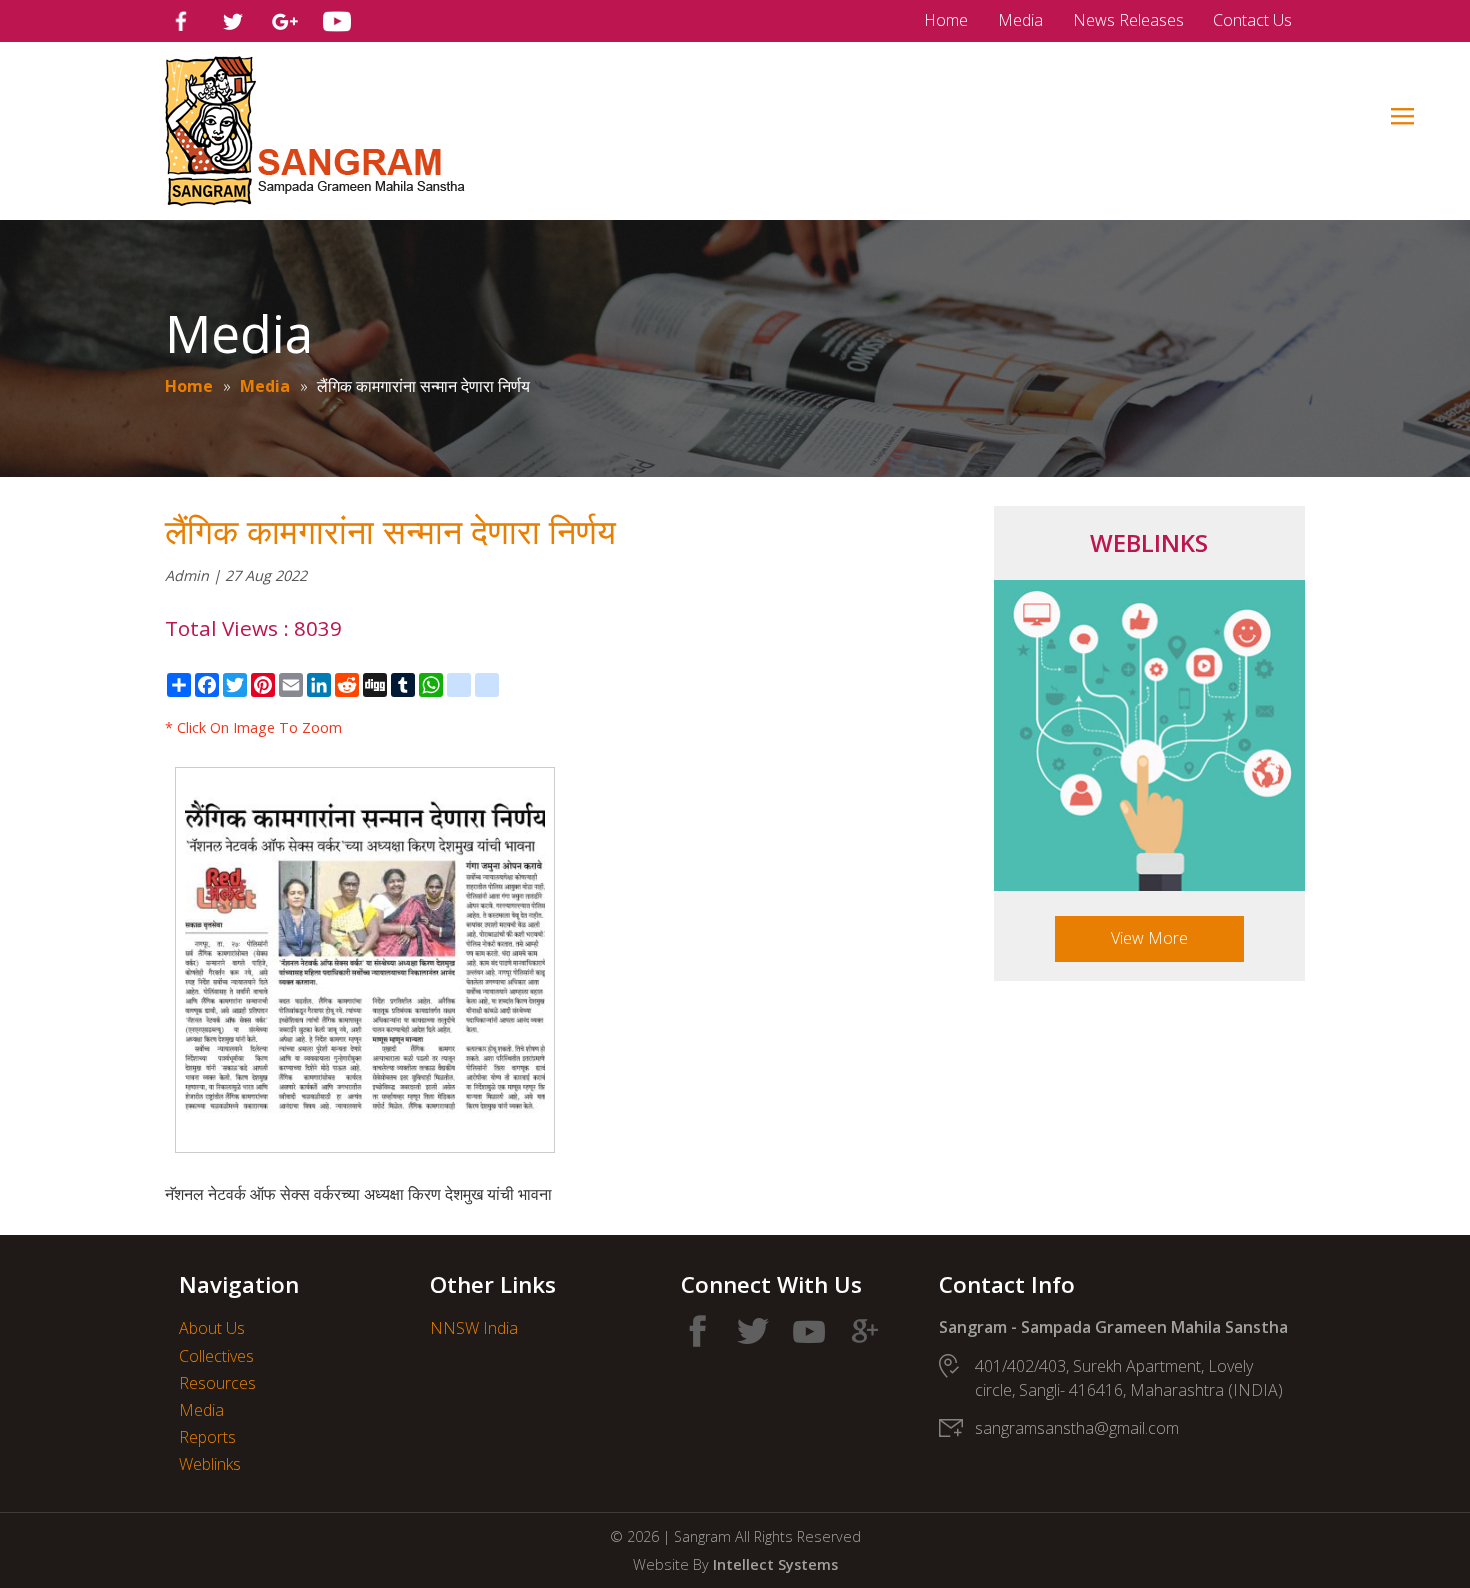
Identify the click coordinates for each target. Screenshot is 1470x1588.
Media (1020, 20)
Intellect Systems (775, 1564)
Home (946, 20)
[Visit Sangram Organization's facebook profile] (181, 21)
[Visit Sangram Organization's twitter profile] (233, 21)
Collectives (216, 1356)
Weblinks (210, 1464)
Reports (207, 1437)
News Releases (1128, 20)
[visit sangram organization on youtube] (337, 21)
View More (1149, 938)
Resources (217, 1383)
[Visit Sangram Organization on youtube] (809, 1331)
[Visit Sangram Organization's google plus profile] (285, 21)
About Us (212, 1328)
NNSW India (474, 1328)
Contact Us (1252, 20)
